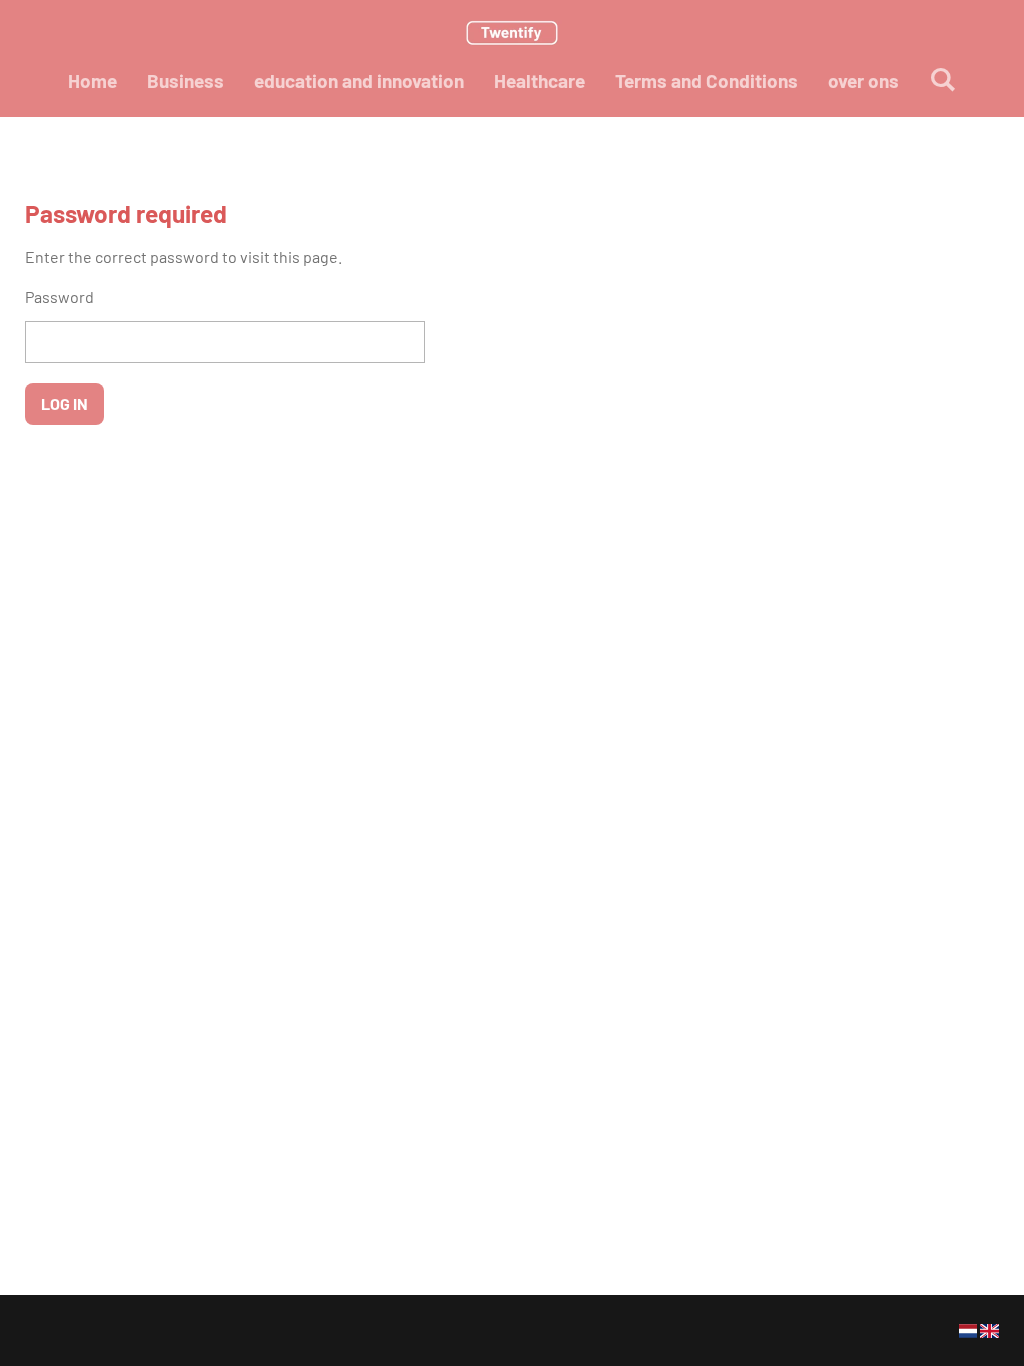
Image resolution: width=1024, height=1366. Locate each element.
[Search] (942, 78)
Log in (64, 403)
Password (59, 296)
